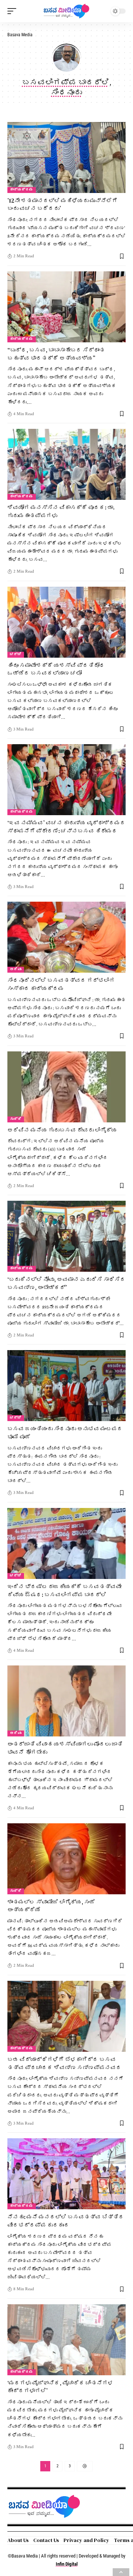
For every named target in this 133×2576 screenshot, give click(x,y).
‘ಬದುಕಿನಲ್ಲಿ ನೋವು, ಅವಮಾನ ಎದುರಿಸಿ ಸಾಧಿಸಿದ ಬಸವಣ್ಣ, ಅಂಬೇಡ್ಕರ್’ (66, 1283)
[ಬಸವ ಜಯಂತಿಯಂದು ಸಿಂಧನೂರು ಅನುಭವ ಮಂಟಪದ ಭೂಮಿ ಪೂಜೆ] (66, 1386)
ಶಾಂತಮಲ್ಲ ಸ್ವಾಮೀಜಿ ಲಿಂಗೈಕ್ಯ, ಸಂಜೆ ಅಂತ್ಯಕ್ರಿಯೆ (51, 1906)
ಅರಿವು (16, 970)
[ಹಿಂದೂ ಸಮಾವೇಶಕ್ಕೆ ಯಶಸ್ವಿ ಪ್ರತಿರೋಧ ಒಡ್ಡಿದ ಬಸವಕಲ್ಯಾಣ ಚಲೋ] (66, 622)
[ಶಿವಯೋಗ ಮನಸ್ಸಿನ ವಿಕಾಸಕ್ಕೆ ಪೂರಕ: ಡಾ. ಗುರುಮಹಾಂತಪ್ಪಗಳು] (66, 464)
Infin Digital (67, 2564)
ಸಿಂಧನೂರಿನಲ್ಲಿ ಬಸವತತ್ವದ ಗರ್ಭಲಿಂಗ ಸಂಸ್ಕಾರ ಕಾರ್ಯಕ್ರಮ (61, 984)
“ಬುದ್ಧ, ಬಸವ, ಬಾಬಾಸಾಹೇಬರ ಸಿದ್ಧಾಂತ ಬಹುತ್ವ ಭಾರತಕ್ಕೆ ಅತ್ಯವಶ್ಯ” (56, 354)
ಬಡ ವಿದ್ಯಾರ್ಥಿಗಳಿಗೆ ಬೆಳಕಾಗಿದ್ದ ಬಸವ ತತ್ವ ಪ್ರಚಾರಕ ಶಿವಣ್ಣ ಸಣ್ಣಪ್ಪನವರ (64, 2063)
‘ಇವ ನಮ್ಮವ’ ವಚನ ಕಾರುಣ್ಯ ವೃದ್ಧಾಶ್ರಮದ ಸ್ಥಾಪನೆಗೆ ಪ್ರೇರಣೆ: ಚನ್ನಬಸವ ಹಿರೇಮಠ (66, 827)
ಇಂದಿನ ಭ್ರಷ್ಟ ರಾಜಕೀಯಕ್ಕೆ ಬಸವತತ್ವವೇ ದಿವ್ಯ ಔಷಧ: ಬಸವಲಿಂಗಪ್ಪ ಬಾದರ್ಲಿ (64, 1591)
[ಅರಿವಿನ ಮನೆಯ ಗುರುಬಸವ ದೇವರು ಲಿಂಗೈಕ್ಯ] (66, 1087)
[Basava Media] (66, 11)
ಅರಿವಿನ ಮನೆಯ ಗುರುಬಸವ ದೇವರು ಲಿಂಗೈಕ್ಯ (62, 1130)
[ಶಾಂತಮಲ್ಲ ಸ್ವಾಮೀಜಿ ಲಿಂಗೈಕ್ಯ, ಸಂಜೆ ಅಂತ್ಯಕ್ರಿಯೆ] (66, 1859)
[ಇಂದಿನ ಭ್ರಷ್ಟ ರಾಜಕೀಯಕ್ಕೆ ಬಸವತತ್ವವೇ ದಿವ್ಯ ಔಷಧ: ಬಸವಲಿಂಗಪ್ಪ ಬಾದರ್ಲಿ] (66, 1543)
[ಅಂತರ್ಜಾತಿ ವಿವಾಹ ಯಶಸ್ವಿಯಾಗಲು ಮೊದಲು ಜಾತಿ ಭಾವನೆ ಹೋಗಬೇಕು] (66, 1701)
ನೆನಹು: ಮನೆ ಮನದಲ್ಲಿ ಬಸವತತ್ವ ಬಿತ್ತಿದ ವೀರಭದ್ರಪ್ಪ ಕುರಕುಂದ (66, 2221)
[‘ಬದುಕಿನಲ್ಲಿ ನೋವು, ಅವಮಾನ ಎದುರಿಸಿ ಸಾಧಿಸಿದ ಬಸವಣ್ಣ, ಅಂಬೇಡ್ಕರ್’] (66, 1236)
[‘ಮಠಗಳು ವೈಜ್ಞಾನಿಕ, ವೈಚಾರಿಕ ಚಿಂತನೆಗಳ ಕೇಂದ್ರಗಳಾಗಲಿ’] (66, 2340)
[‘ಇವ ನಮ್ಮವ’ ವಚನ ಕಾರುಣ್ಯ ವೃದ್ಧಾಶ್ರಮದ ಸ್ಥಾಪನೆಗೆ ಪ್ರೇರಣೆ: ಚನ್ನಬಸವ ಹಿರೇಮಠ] (66, 780)
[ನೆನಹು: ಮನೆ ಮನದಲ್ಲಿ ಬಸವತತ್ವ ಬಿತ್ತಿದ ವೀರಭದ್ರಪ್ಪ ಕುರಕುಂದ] (66, 2174)
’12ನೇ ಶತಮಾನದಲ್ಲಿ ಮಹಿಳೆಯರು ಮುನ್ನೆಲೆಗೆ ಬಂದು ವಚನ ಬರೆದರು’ (62, 205)
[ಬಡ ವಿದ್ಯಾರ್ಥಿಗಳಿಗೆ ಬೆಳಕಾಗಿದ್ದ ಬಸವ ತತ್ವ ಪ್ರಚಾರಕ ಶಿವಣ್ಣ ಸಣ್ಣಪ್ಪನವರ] (66, 2016)
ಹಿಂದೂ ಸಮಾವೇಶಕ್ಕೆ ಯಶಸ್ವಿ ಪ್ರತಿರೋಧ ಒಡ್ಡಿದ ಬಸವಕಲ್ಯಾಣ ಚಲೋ (56, 669)
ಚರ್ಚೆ (16, 655)
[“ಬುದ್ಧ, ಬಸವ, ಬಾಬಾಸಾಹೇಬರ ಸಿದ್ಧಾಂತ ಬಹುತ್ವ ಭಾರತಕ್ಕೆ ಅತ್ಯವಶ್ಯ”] (66, 307)
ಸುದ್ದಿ (16, 1119)
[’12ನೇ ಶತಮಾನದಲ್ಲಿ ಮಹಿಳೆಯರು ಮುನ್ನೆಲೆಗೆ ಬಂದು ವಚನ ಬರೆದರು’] (66, 157)
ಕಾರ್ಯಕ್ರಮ (22, 190)
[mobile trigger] (14, 11)
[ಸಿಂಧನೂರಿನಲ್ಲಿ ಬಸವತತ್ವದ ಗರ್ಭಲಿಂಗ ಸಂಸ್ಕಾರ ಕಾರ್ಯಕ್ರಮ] (66, 937)
